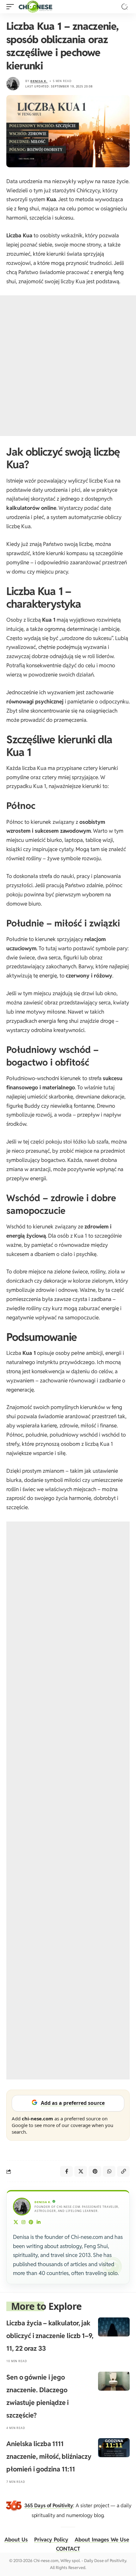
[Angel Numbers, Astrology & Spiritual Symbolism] (35, 7)
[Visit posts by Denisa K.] (13, 84)
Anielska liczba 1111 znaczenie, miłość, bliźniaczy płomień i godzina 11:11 (49, 2456)
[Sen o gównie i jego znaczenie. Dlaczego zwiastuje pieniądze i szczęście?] (114, 2381)
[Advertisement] (68, 366)
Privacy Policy (51, 2540)
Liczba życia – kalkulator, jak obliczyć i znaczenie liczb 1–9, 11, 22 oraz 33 (50, 2336)
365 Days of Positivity (49, 2506)
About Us (16, 2540)
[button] (12, 7)
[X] (16, 2223)
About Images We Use (102, 2540)
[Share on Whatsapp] (109, 2171)
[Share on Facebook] (66, 2171)
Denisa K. (39, 81)
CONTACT (68, 2549)
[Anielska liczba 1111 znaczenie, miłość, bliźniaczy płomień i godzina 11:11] (114, 2448)
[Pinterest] (31, 2223)
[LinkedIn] (39, 2223)
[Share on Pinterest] (95, 2171)
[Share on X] (81, 2171)
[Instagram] (24, 2223)
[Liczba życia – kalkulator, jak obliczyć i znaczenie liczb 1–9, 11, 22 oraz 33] (114, 2327)
